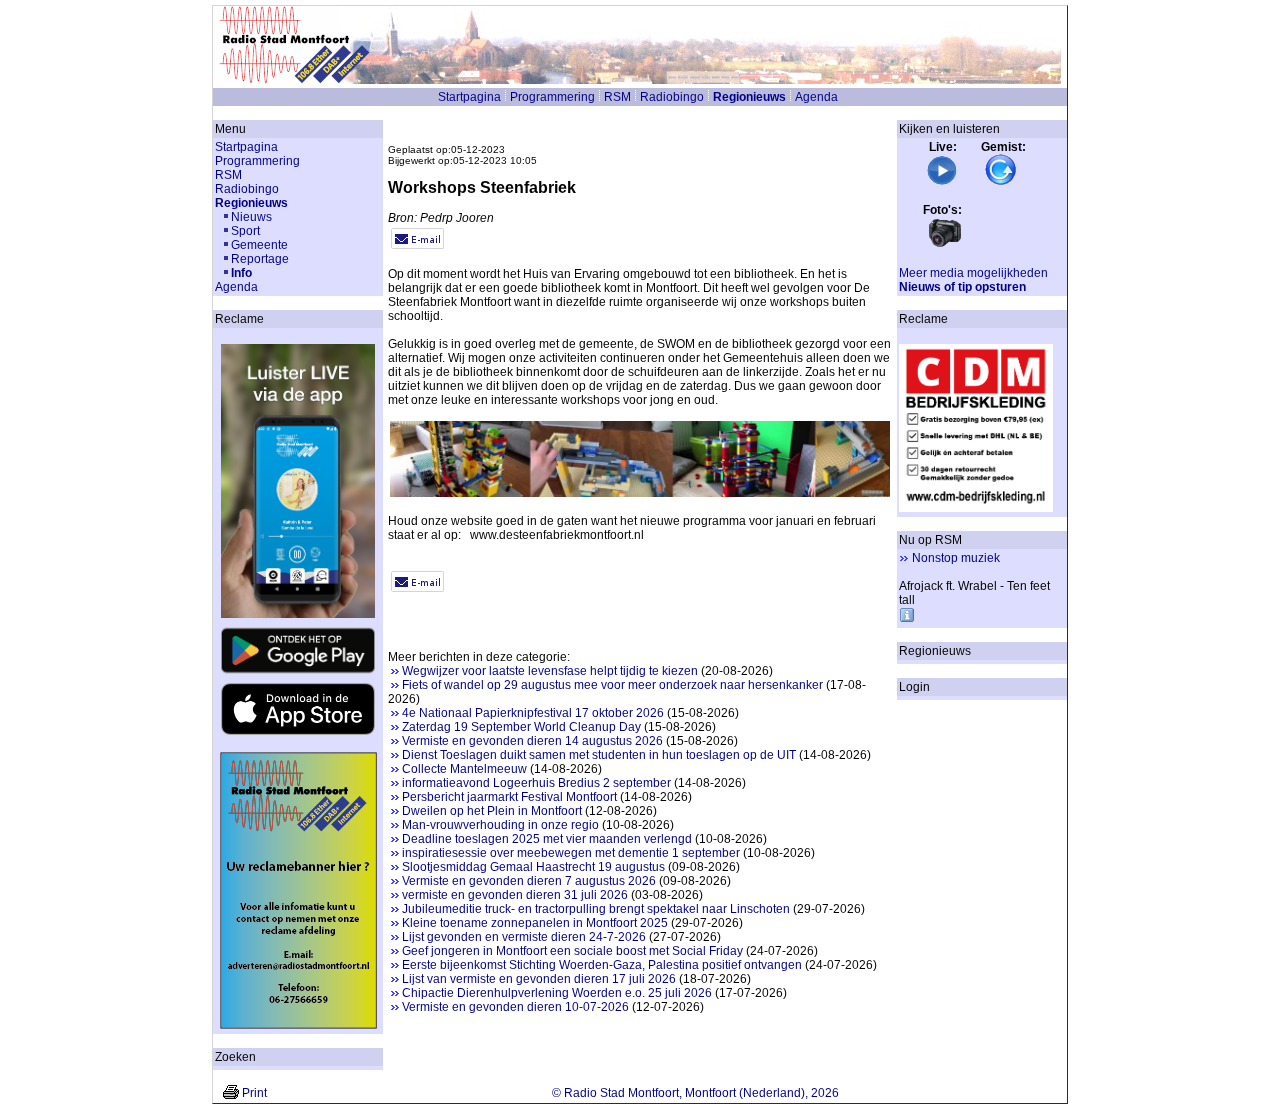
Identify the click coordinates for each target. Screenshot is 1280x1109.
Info (241, 273)
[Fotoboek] (945, 245)
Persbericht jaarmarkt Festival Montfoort (509, 797)
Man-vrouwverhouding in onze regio (500, 825)
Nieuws (251, 217)
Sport (245, 231)
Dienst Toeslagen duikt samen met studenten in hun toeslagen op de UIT (599, 755)
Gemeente (259, 245)
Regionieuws (749, 97)
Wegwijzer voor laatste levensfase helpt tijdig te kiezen (550, 671)
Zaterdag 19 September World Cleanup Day (521, 727)
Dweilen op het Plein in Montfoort (492, 811)
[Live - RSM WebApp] (942, 182)
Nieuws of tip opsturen (962, 287)
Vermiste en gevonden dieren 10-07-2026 (515, 1007)
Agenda (816, 97)
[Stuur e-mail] (417, 245)
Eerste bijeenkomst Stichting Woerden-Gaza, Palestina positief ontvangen (602, 965)
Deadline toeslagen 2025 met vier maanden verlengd (547, 839)
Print (254, 1093)
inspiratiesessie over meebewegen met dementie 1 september (571, 853)
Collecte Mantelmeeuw (464, 769)
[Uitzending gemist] (1001, 182)
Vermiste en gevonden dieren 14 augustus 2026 (532, 741)
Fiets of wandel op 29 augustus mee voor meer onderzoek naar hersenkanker (612, 685)
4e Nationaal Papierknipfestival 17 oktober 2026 (533, 713)
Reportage (260, 259)
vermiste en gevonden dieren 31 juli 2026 (515, 895)
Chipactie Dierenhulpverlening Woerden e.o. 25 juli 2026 (557, 993)
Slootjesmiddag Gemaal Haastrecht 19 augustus (533, 867)
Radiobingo (672, 97)
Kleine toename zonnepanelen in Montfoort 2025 (535, 923)
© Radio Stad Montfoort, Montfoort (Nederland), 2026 (695, 1093)
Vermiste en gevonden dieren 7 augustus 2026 (529, 881)
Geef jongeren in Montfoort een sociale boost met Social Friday (572, 951)
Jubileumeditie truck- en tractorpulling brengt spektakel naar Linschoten (596, 909)
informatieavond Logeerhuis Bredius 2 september (536, 783)
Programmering (552, 97)
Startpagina (469, 97)
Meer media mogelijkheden (973, 273)
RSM (617, 97)
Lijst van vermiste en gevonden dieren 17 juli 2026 (539, 979)
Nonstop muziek (956, 558)
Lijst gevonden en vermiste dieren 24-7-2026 (524, 937)
